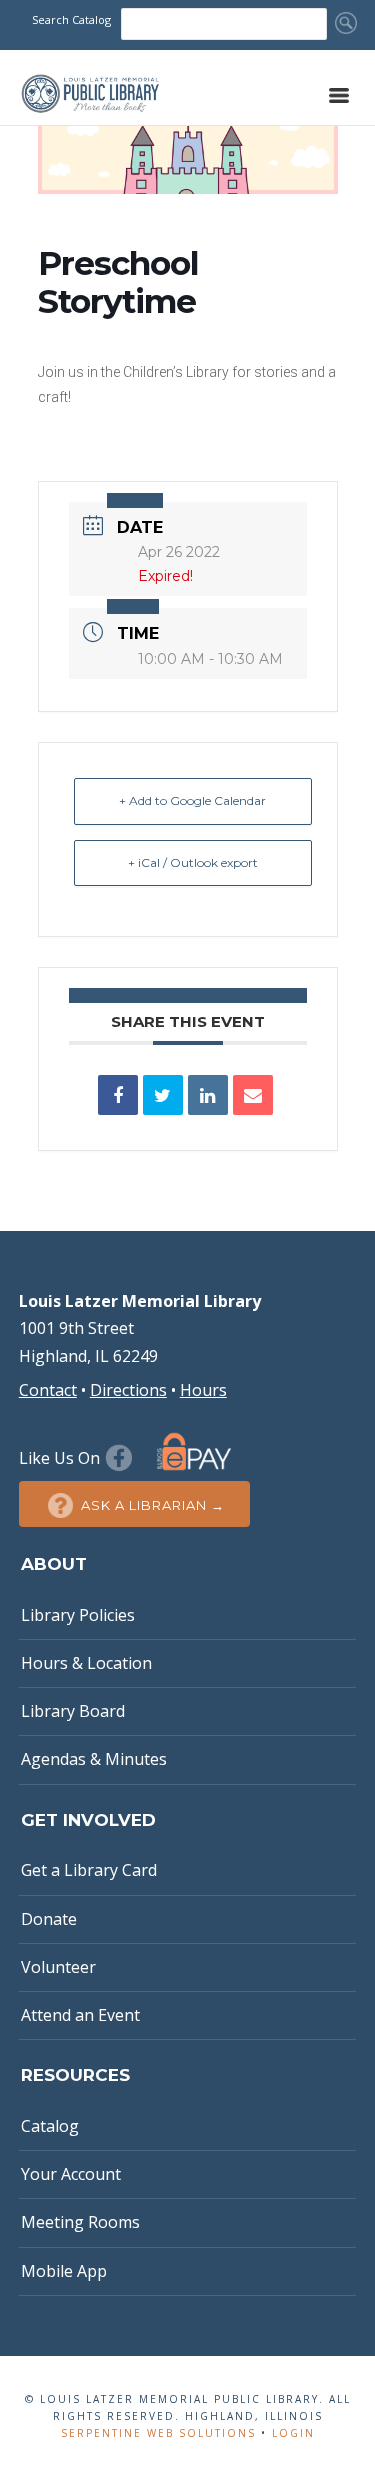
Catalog (50, 2126)
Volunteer (58, 1967)
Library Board (73, 1711)
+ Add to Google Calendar (192, 800)
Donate (49, 1919)
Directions (128, 1390)
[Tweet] (163, 1095)
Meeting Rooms (80, 2222)
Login (293, 2433)
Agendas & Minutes (94, 1759)
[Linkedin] (208, 1095)
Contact (48, 1390)
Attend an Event (80, 2015)
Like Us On (61, 1458)
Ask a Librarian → (153, 1505)
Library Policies (78, 1615)
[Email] (253, 1095)
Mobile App (64, 2271)
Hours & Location (86, 1663)
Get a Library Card (89, 1870)
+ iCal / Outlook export (193, 862)
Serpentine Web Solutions (158, 2433)
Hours (203, 1390)
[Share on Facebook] (118, 1095)
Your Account (71, 2174)
